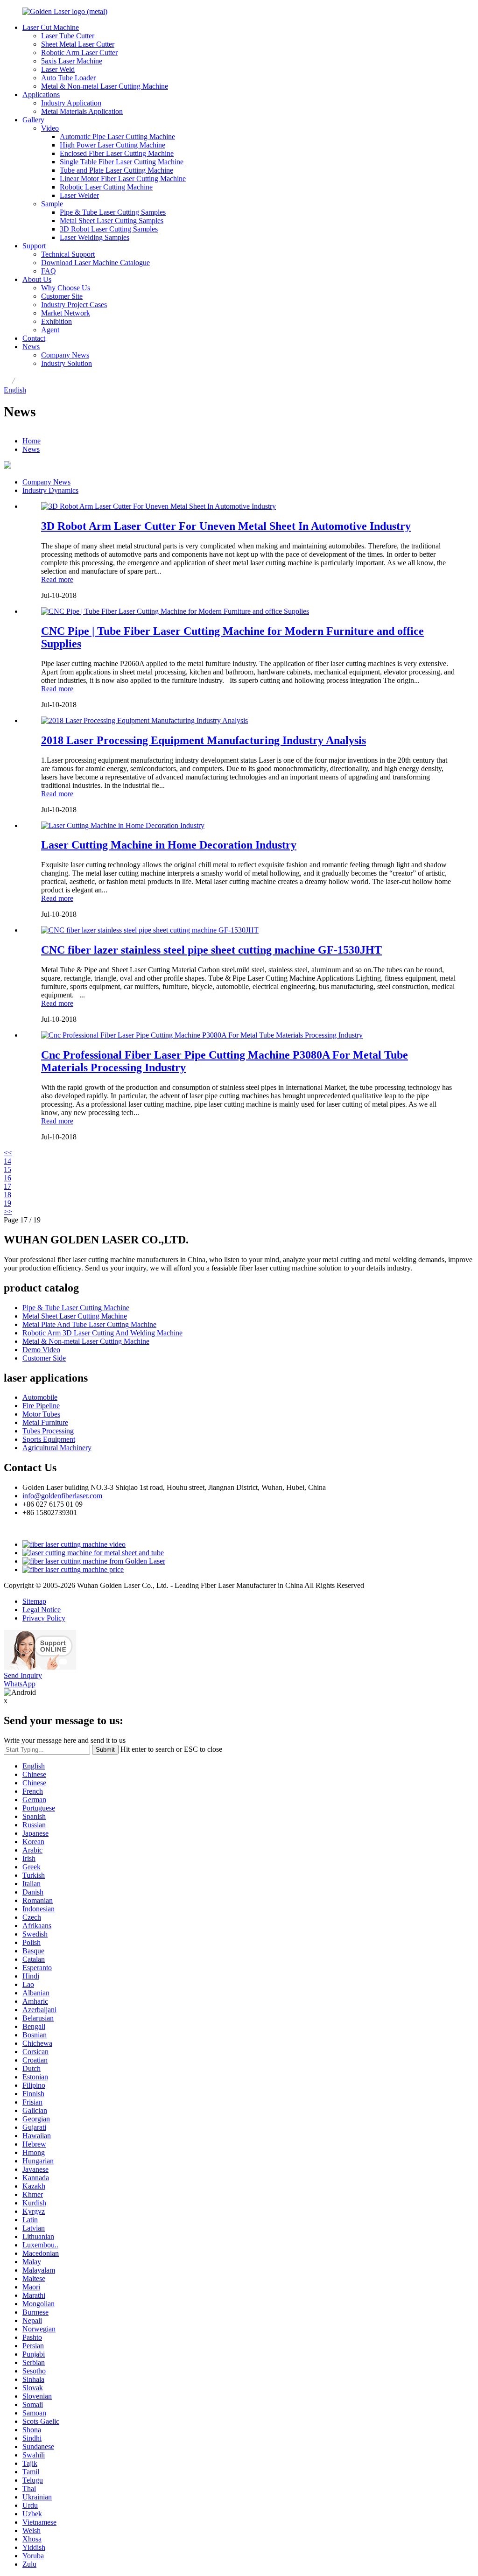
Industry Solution (67, 363)
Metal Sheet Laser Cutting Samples (112, 221)
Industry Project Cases (74, 305)
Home (32, 441)
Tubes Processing (48, 1431)
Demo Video (41, 1350)
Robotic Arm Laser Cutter (79, 53)
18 (7, 1195)
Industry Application (71, 103)
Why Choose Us (66, 288)
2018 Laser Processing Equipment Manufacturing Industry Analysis (204, 740)
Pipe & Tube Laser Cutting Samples (113, 212)
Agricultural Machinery (57, 1448)
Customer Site (62, 296)
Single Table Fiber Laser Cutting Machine (122, 162)
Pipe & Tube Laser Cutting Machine (76, 1308)
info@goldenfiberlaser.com (62, 1496)
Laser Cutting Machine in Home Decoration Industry (169, 845)
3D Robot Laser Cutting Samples (109, 229)
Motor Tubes (41, 1414)
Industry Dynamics (50, 490)
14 (7, 1161)
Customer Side (44, 1358)
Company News (65, 355)
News (31, 347)
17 (7, 1186)
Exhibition (56, 321)
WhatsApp (20, 1684)
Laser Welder (79, 195)
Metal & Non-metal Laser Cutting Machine (105, 86)
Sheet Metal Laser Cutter (78, 44)
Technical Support (68, 254)
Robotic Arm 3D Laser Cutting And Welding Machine (102, 1333)
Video (50, 128)
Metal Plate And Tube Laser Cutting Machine (89, 1324)
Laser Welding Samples (95, 237)
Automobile (40, 1397)
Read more (57, 579)
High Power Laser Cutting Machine (112, 145)
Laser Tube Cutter (68, 36)
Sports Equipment (49, 1439)
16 (7, 1178)
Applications (41, 95)
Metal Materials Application (82, 111)
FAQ (49, 271)
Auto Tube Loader (68, 78)
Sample (52, 204)
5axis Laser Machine (72, 61)
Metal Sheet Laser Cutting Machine (75, 1316)
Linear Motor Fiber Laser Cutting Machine (123, 179)
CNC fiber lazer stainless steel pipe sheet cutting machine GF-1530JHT (211, 950)
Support (34, 246)
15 (7, 1169)
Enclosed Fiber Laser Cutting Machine (117, 153)
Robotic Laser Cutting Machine (106, 187)
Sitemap (34, 1601)
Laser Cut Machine (51, 27)
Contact (34, 338)
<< (8, 1153)
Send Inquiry (23, 1675)
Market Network (66, 313)
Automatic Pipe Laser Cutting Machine (117, 137)
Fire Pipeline (41, 1406)
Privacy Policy (44, 1618)
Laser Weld (58, 69)
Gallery (33, 120)
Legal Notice (42, 1610)
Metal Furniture (45, 1422)
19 (7, 1203)
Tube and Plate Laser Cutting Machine (116, 170)
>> (8, 1211)
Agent (50, 330)
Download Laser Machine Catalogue (95, 263)
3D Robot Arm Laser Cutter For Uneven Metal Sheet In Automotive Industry (226, 526)
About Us (37, 279)
